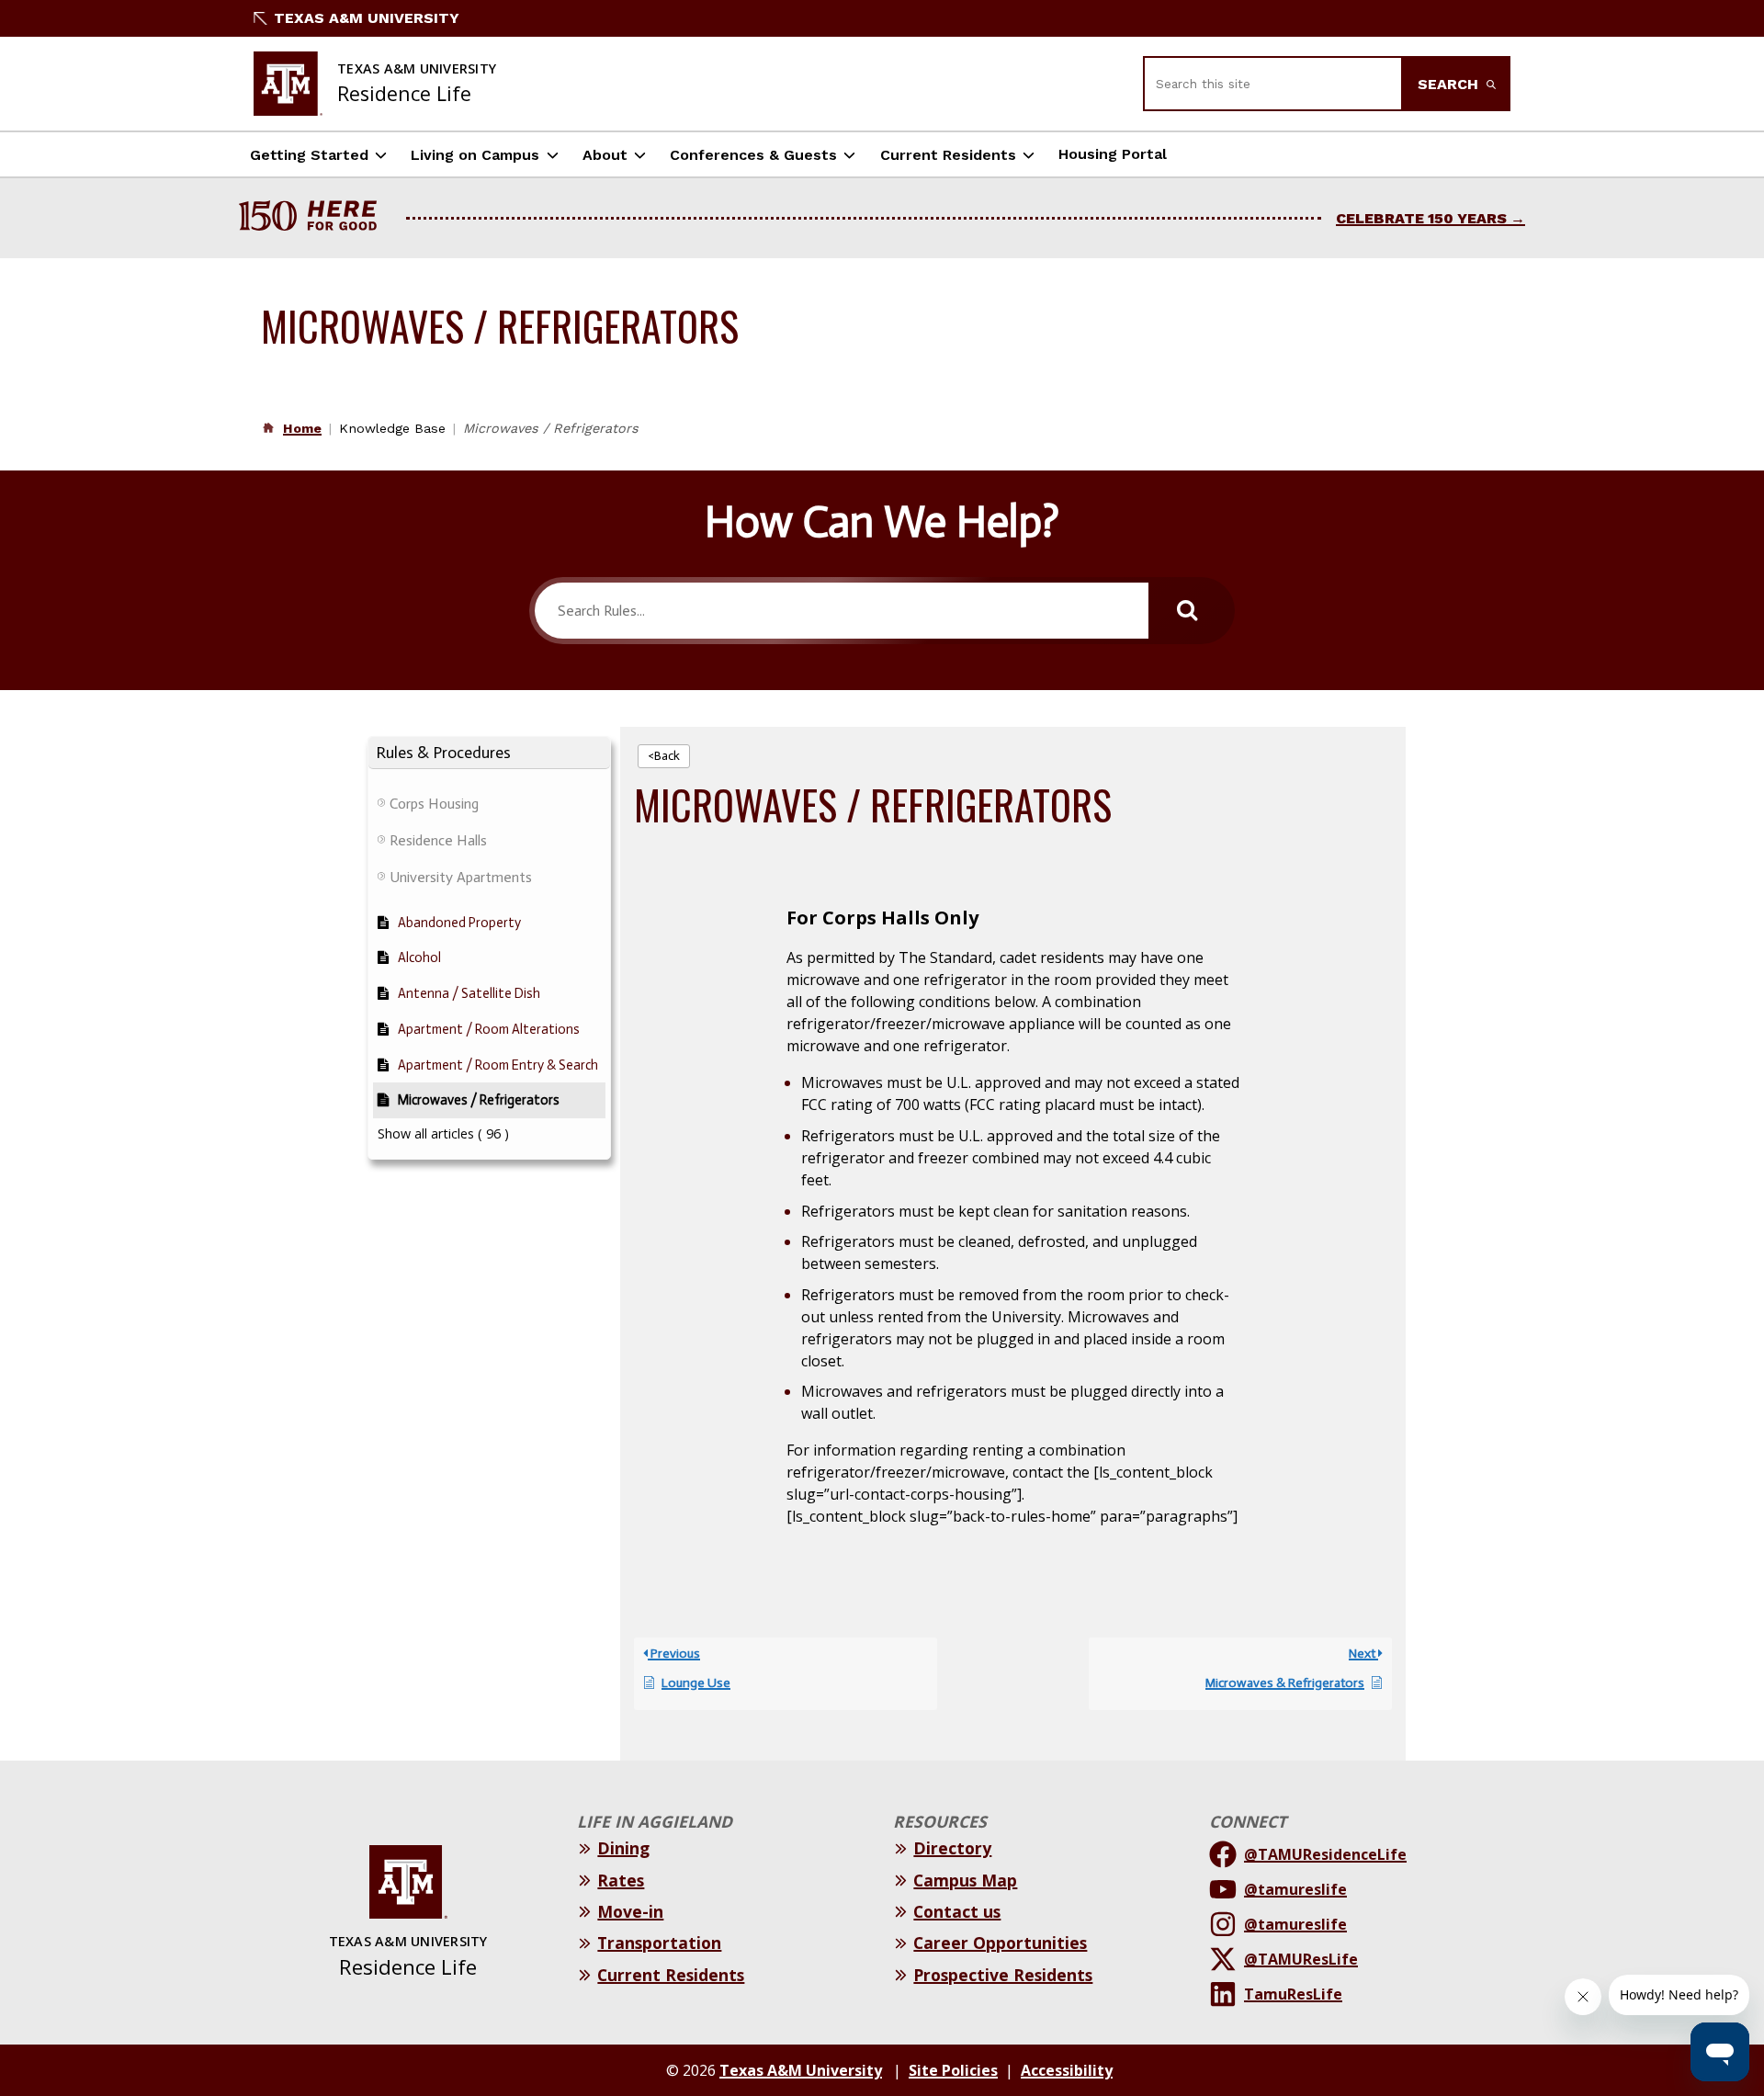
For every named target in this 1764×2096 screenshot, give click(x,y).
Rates (621, 1880)
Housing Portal (1113, 154)
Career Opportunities (1000, 1943)
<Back (664, 756)
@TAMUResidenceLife (1325, 1854)
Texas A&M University (367, 18)
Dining (623, 1848)
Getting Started (309, 155)
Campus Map (965, 1880)
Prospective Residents (1003, 1975)
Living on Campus (475, 155)
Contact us (957, 1911)
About (605, 155)
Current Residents (948, 155)
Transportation (659, 1943)
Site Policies (953, 2070)
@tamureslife (1295, 1889)
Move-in (630, 1911)
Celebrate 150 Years (1421, 218)
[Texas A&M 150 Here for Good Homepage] (315, 218)
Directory (952, 1848)
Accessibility (1067, 2070)
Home (302, 428)
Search (1450, 84)
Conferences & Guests (753, 155)
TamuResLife (1293, 1994)
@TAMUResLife (1301, 1959)
